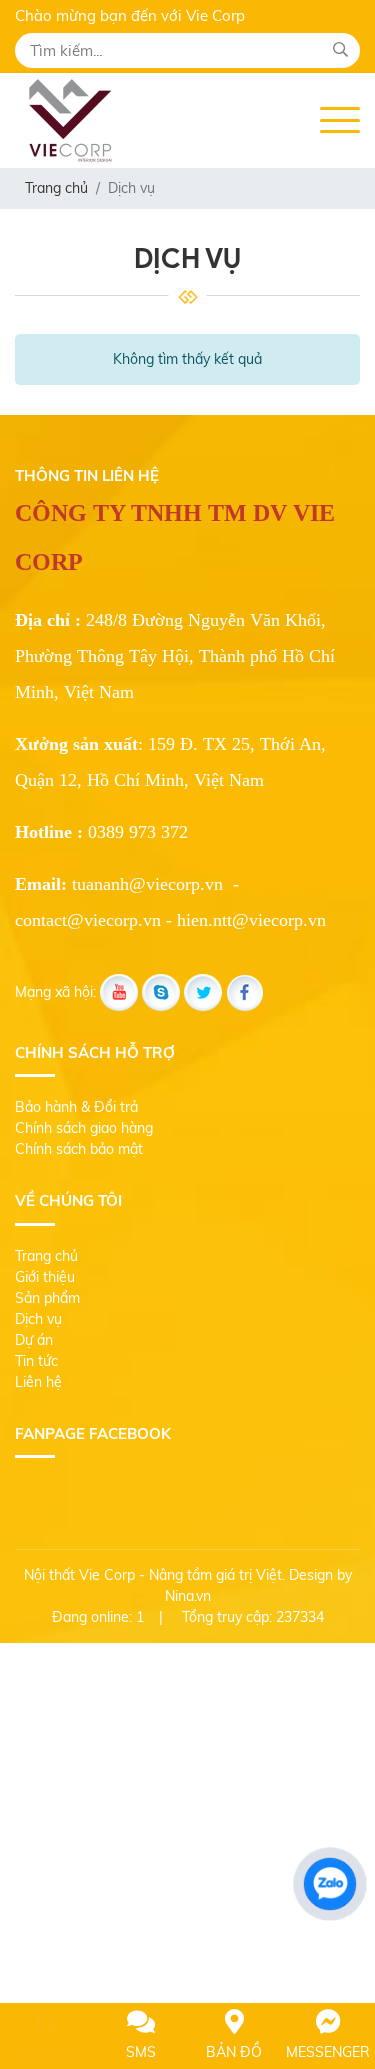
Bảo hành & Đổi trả (76, 1107)
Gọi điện (47, 2052)
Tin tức (36, 1361)
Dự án (34, 1340)
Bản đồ (234, 2052)
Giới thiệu (45, 1277)
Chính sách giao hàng (84, 1128)
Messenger (328, 2052)
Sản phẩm (47, 1298)
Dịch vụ (38, 1319)
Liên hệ (38, 1382)
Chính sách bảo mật (79, 1149)
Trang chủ (46, 1256)
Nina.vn (188, 1596)
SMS (141, 2052)
